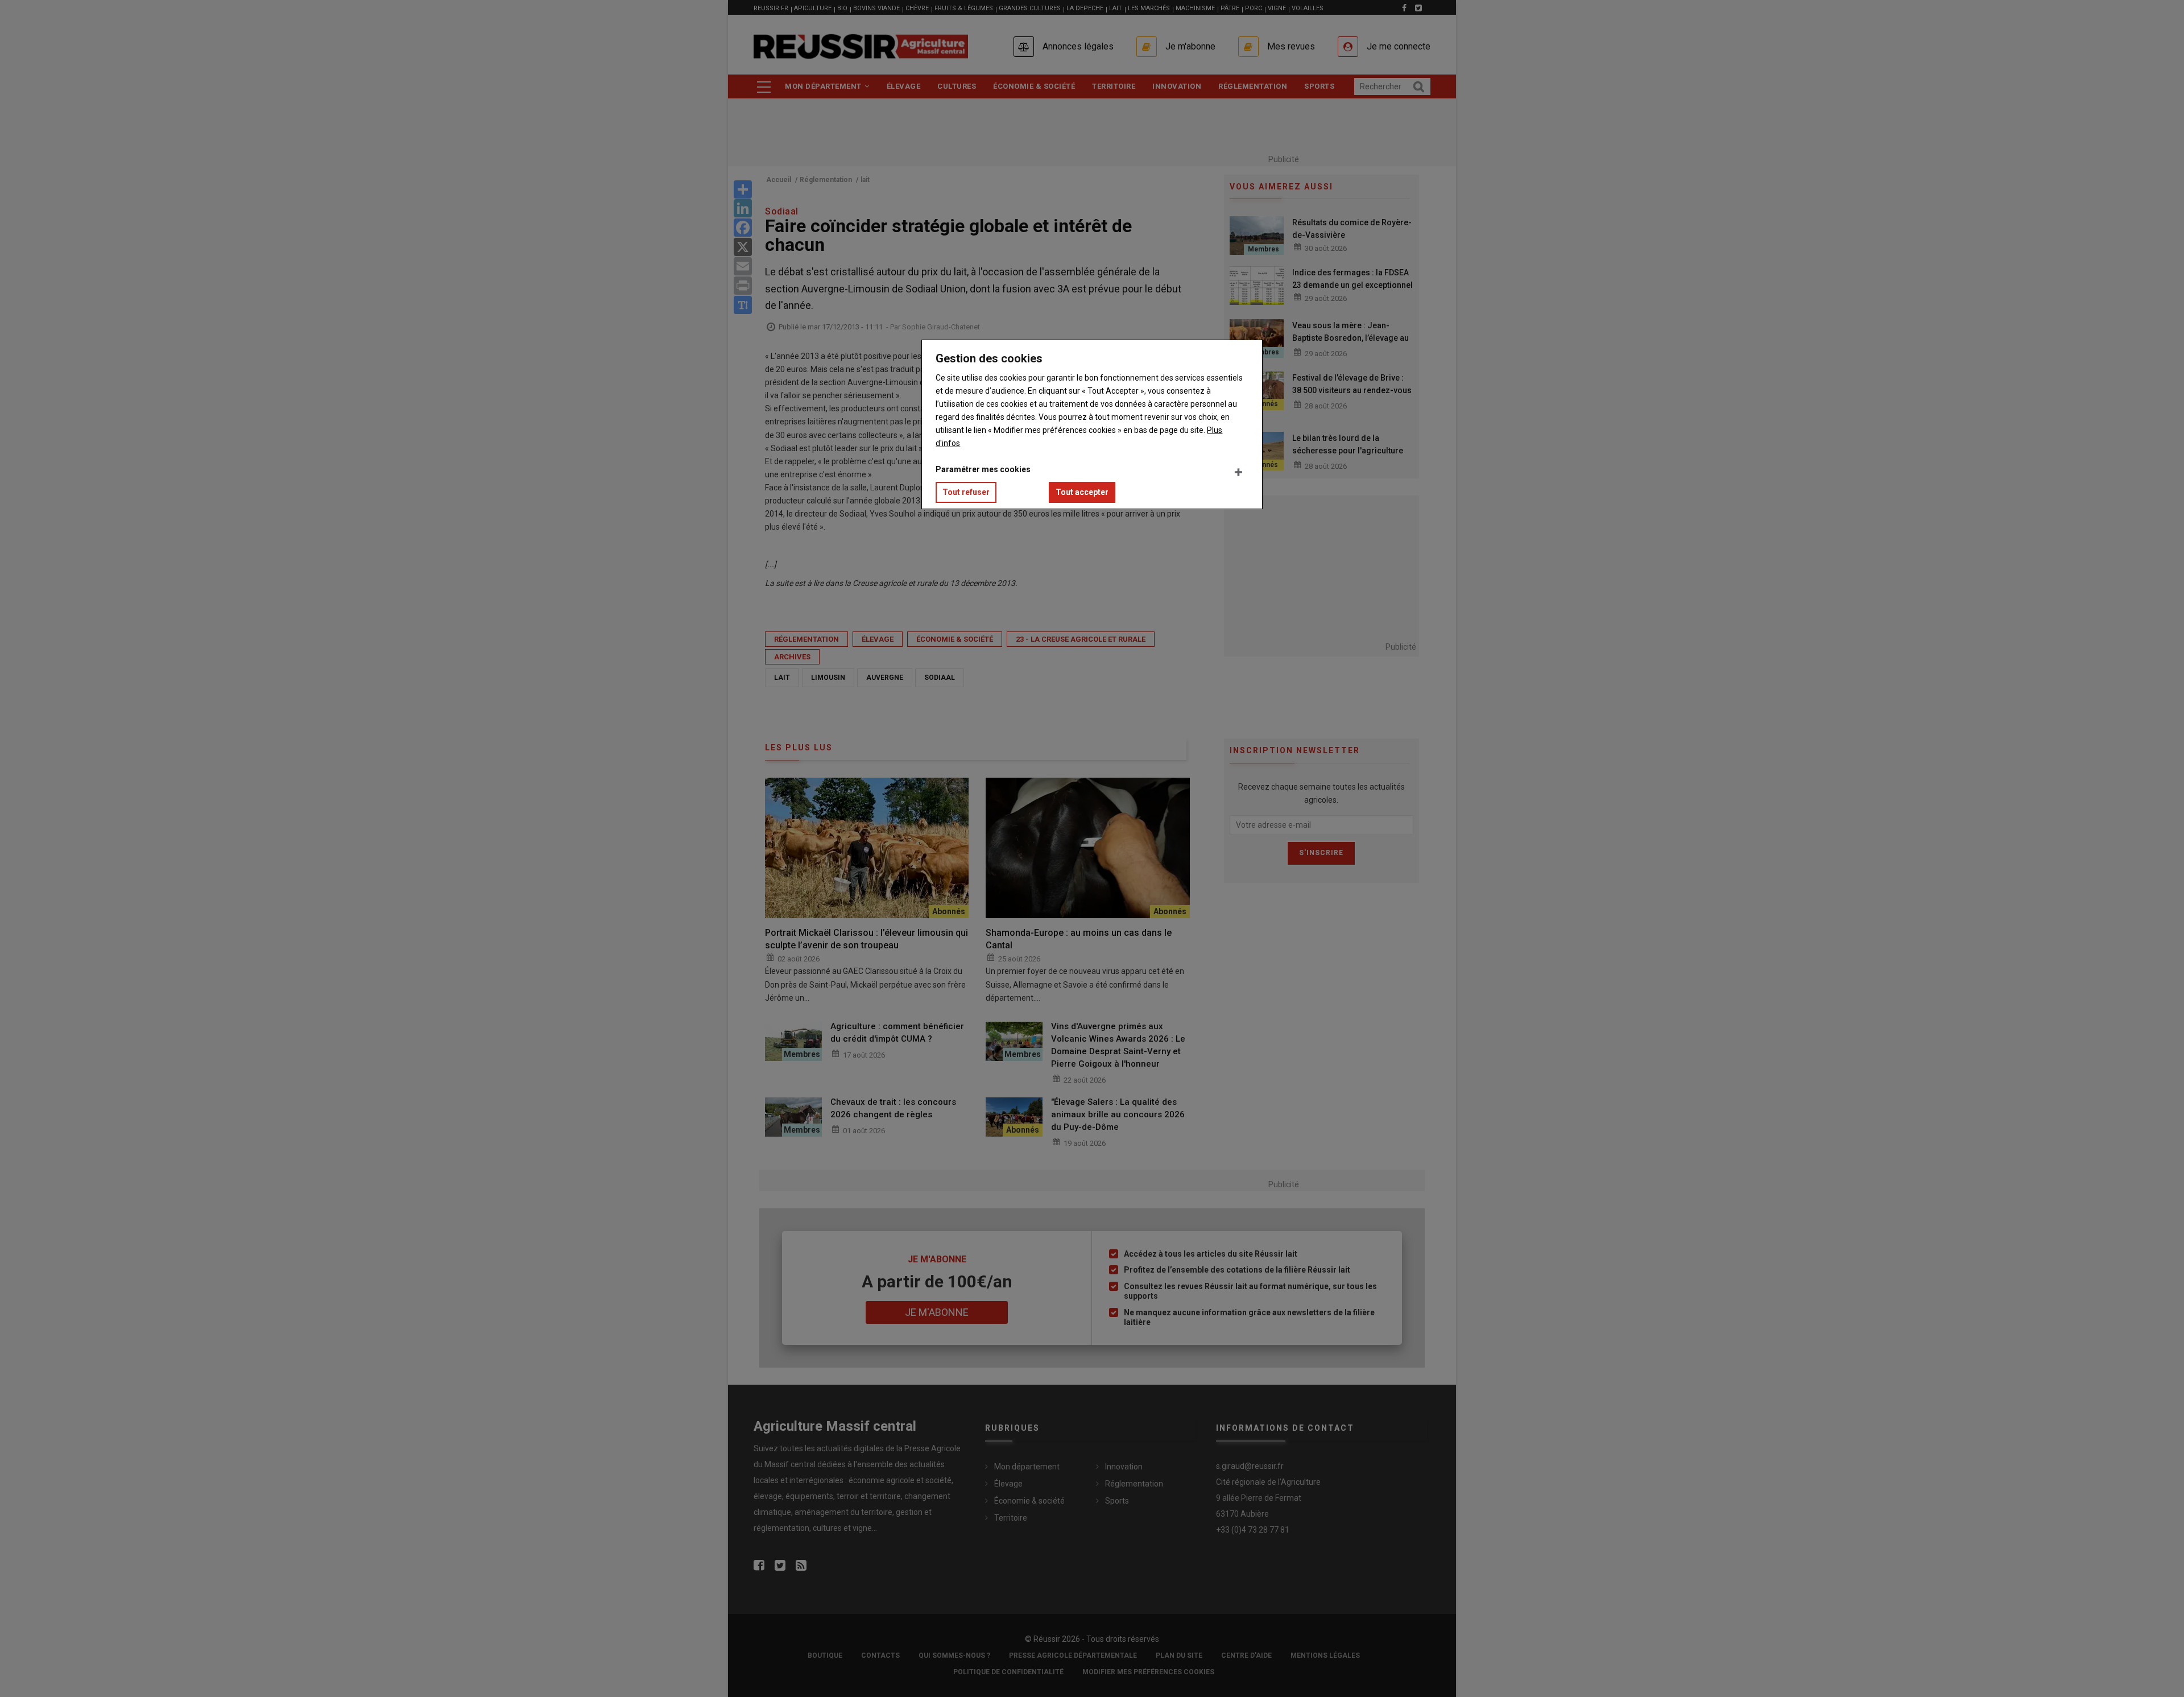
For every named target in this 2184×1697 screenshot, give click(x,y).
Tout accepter (1082, 492)
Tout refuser (966, 492)
